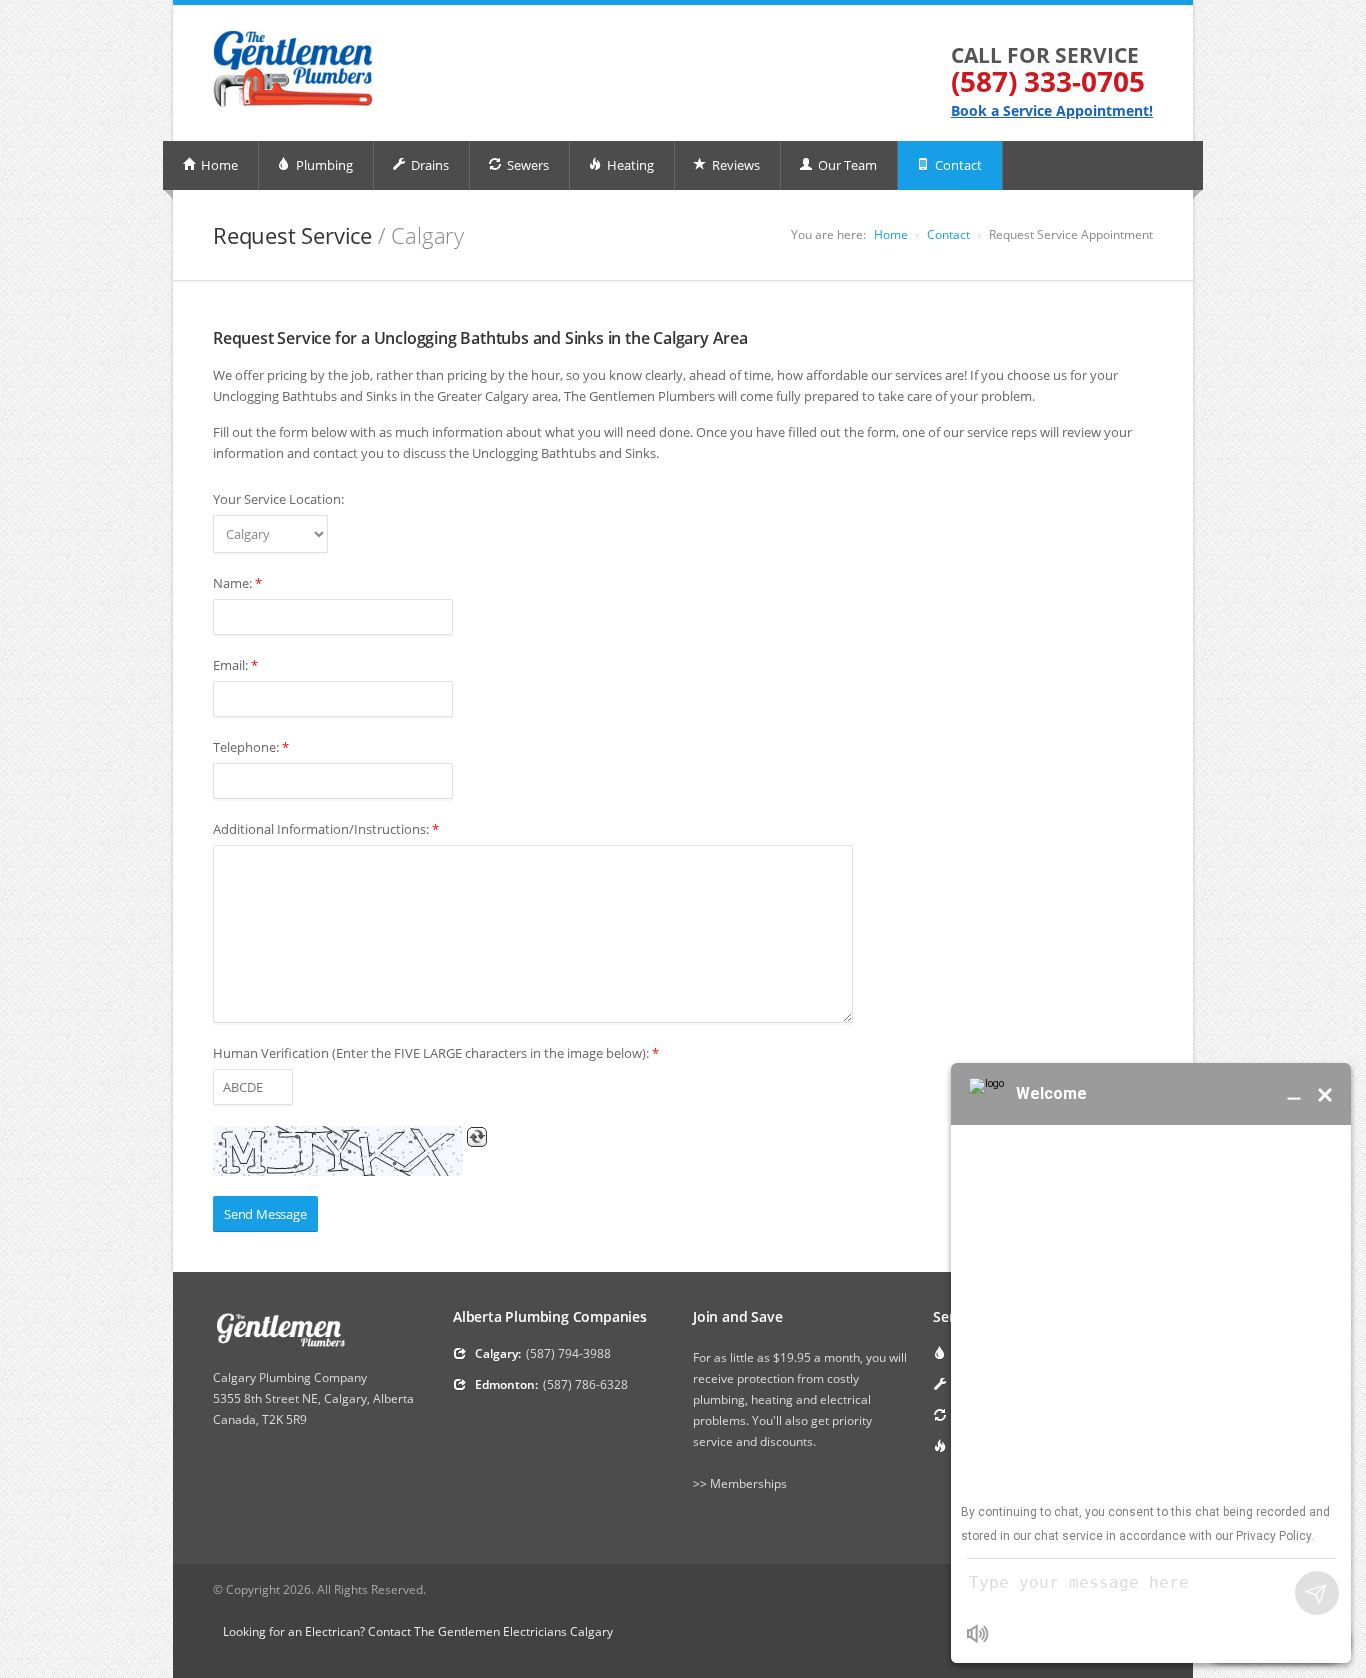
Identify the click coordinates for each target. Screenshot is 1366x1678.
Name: (237, 583)
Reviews (734, 165)
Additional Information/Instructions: (326, 829)
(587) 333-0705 (1048, 81)
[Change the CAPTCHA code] (477, 1137)
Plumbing (323, 165)
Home (218, 165)
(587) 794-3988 (568, 1353)
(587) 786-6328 (585, 1384)
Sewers (526, 165)
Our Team (846, 165)
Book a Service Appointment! (1052, 110)
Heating (629, 165)
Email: (235, 665)
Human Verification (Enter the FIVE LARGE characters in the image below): (436, 1053)
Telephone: (251, 747)
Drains (428, 165)
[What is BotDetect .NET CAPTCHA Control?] (338, 1151)
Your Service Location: (278, 499)
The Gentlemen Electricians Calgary (513, 1631)
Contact (957, 165)
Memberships (748, 1483)
